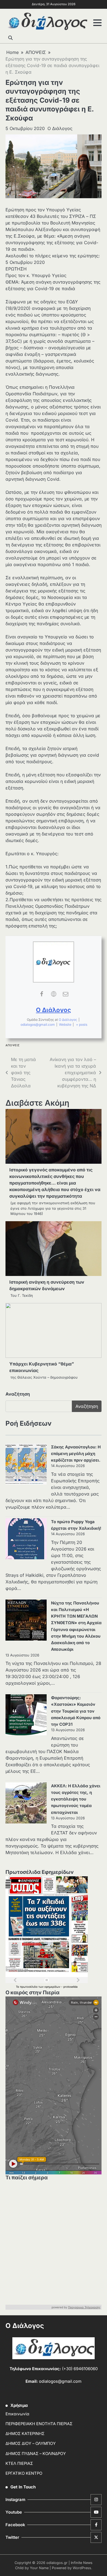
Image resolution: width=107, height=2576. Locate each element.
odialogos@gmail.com (38, 1025)
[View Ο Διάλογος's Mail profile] (66, 994)
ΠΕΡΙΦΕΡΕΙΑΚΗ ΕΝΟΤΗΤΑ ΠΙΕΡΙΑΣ (39, 2424)
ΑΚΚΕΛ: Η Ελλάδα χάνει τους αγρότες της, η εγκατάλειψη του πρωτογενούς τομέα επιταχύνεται (76, 1799)
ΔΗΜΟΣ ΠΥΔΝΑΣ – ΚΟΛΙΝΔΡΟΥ (36, 2454)
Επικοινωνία (17, 2414)
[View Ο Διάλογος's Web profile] (54, 994)
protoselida (71, 1987)
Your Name (39, 2568)
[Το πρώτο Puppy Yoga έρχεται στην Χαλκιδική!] (26, 1540)
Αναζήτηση (18, 1394)
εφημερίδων (53, 1987)
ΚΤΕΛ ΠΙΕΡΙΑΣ (19, 2463)
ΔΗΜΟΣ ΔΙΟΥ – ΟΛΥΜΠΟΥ (31, 2444)
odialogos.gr (57, 2563)
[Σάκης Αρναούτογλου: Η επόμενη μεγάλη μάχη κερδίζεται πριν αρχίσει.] (26, 1465)
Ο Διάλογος (60, 128)
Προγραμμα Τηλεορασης (84, 2307)
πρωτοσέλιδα (29, 1987)
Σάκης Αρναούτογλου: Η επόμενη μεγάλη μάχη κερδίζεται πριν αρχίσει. (76, 1454)
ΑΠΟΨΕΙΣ (13, 1045)
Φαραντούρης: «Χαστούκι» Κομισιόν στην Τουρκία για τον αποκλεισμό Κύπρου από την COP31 (76, 1711)
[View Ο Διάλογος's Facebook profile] (41, 994)
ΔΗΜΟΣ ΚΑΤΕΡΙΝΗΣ (25, 2434)
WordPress (82, 2568)
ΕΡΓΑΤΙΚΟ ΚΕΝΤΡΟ (24, 2473)
